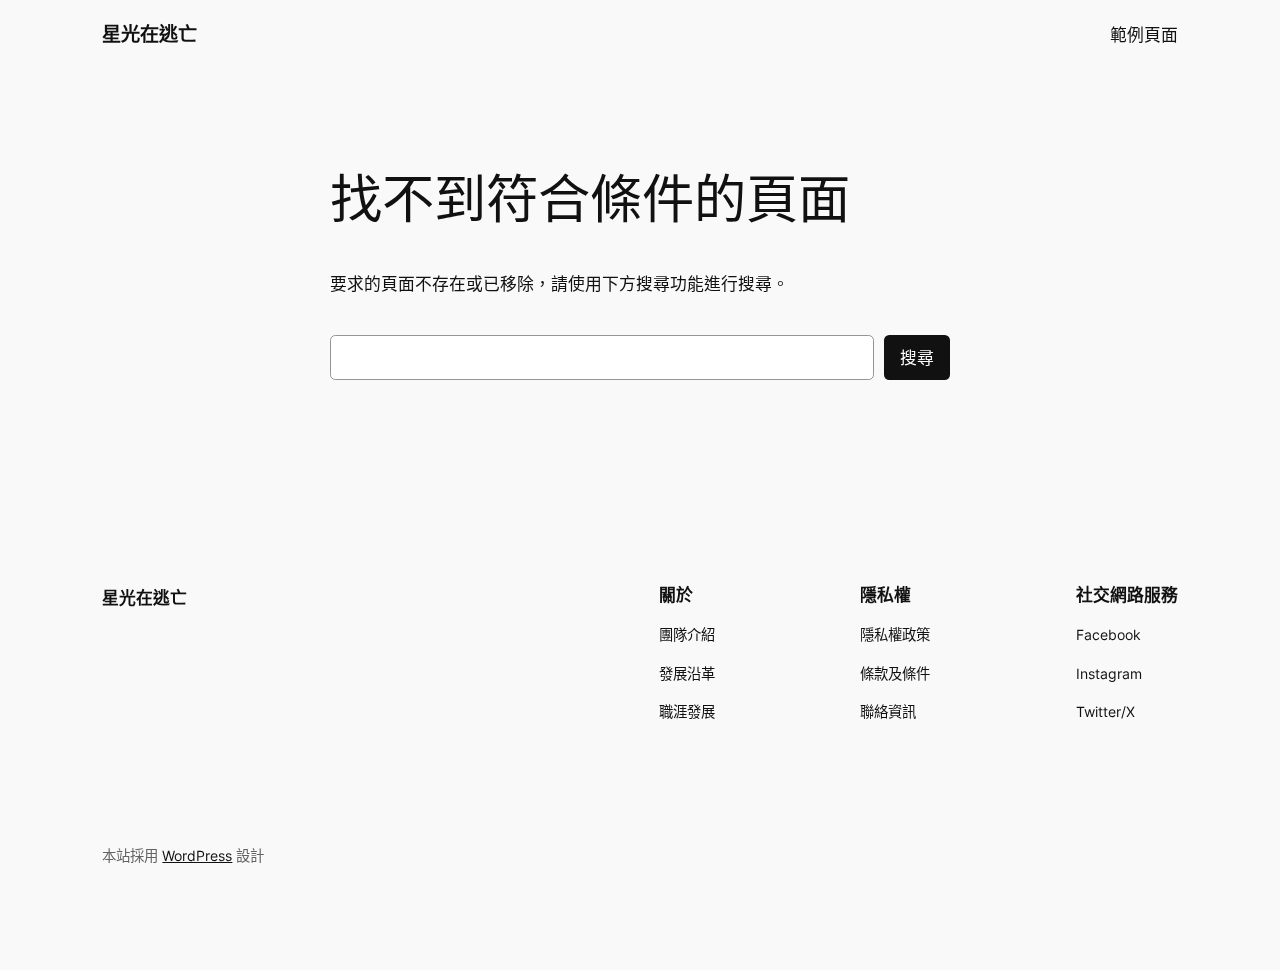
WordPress (197, 855)
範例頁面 (1144, 35)
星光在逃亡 (149, 34)
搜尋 (917, 358)
